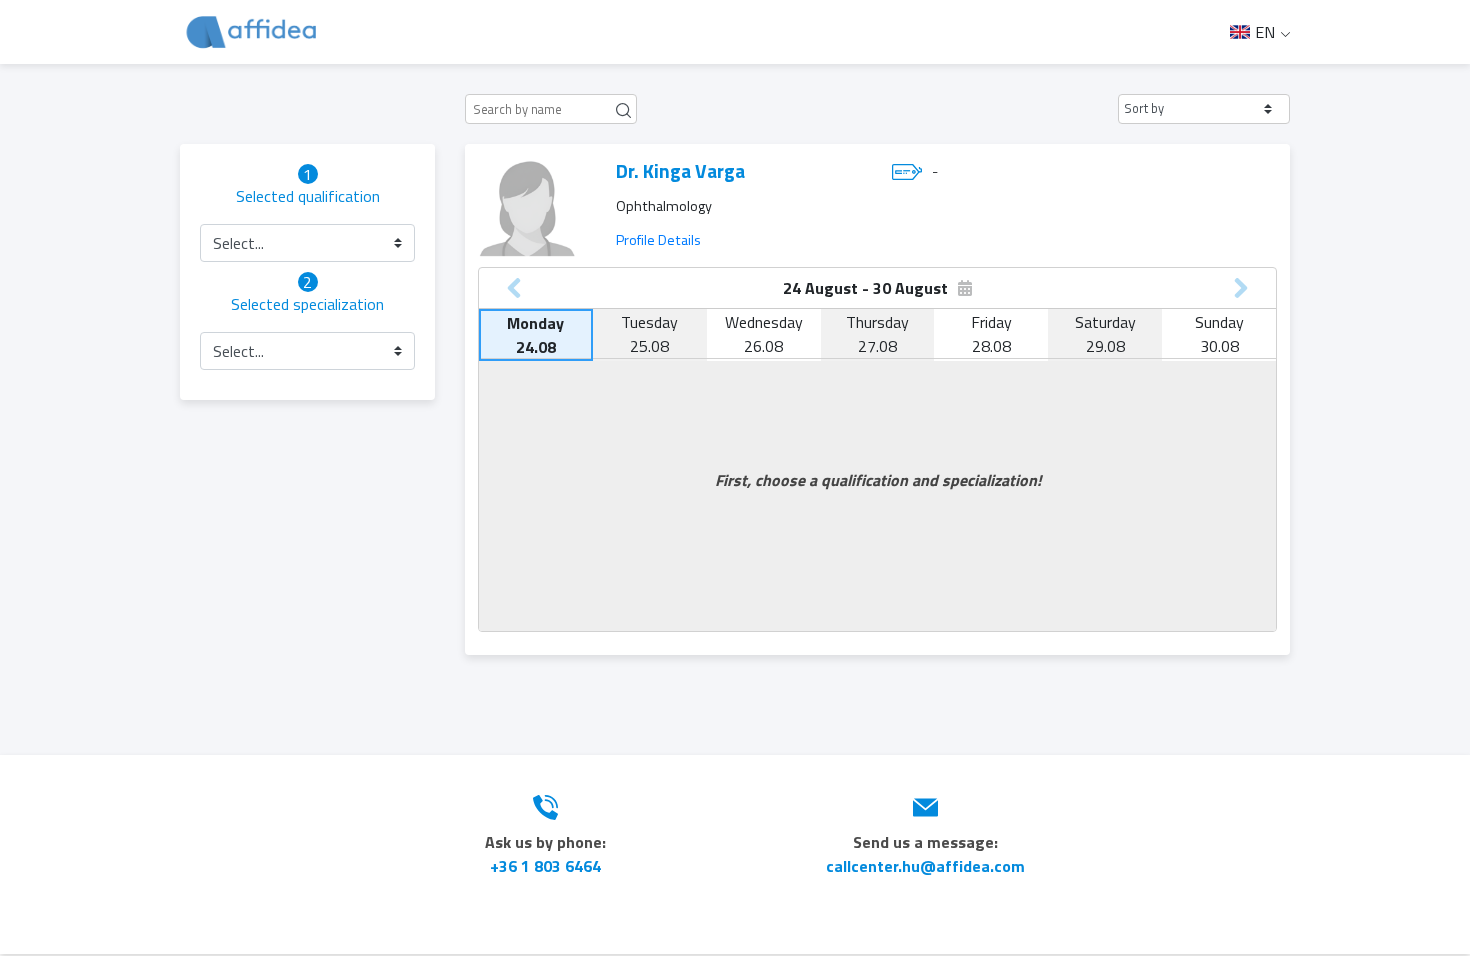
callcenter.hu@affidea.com (925, 866)
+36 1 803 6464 (545, 866)
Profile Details (658, 240)
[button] (1204, 109)
